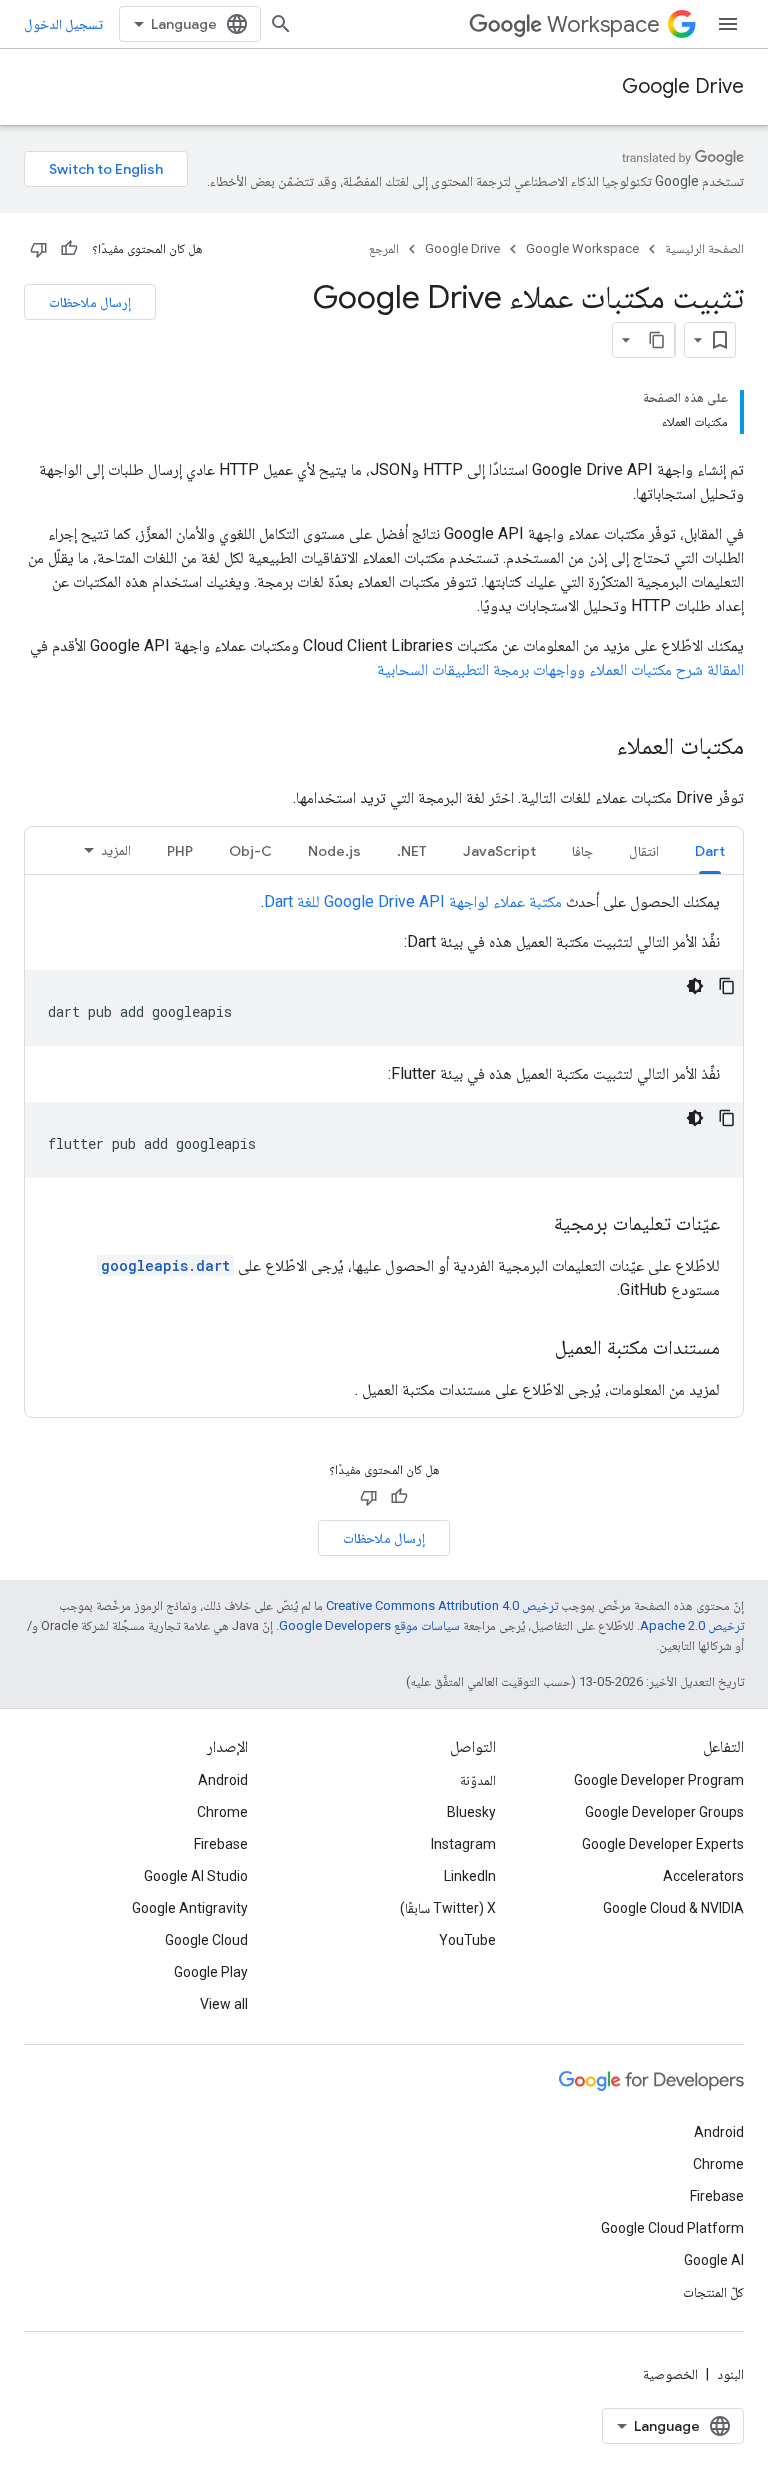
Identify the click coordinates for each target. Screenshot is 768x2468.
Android (223, 1780)
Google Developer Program (659, 1780)
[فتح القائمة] (728, 24)
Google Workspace (582, 248)
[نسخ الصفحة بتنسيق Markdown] (657, 340)
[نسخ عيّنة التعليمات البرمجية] (727, 986)
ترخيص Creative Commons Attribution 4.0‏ (442, 1605)
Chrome (222, 1812)
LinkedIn (470, 1876)
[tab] (710, 850)
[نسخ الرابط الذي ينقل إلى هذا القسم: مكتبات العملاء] (597, 748)
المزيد (116, 850)
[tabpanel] (384, 1146)
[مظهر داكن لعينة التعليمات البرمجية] (695, 986)
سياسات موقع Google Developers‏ (369, 1625)
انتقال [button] (644, 851)
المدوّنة (478, 1780)
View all (224, 2004)
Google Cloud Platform (672, 2228)
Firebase (221, 1844)
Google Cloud (206, 1940)
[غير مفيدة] (39, 249)
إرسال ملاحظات (90, 302)
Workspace (603, 24)
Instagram (463, 1844)
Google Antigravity (190, 1908)
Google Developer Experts (663, 1844)
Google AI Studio (196, 1876)
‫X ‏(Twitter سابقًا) (448, 1908)
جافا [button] (582, 851)
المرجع (384, 248)
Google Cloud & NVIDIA (673, 1908)
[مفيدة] (69, 249)
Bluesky (471, 1812)
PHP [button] (180, 851)
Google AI (714, 2260)
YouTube (467, 1940)
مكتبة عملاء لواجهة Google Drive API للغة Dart (413, 901)
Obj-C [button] (250, 851)
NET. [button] (412, 851)
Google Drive (683, 86)
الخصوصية (670, 2374)
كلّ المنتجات (713, 2292)
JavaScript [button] (499, 851)
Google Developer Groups (664, 1812)
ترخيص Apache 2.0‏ (692, 1625)
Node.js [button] (334, 851)
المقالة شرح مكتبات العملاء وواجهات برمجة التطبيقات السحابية (560, 669)
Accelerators (703, 1876)
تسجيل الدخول (63, 24)
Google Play (211, 1972)
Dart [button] (710, 851)
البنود (730, 2374)
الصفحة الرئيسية (704, 248)
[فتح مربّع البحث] (281, 24)
